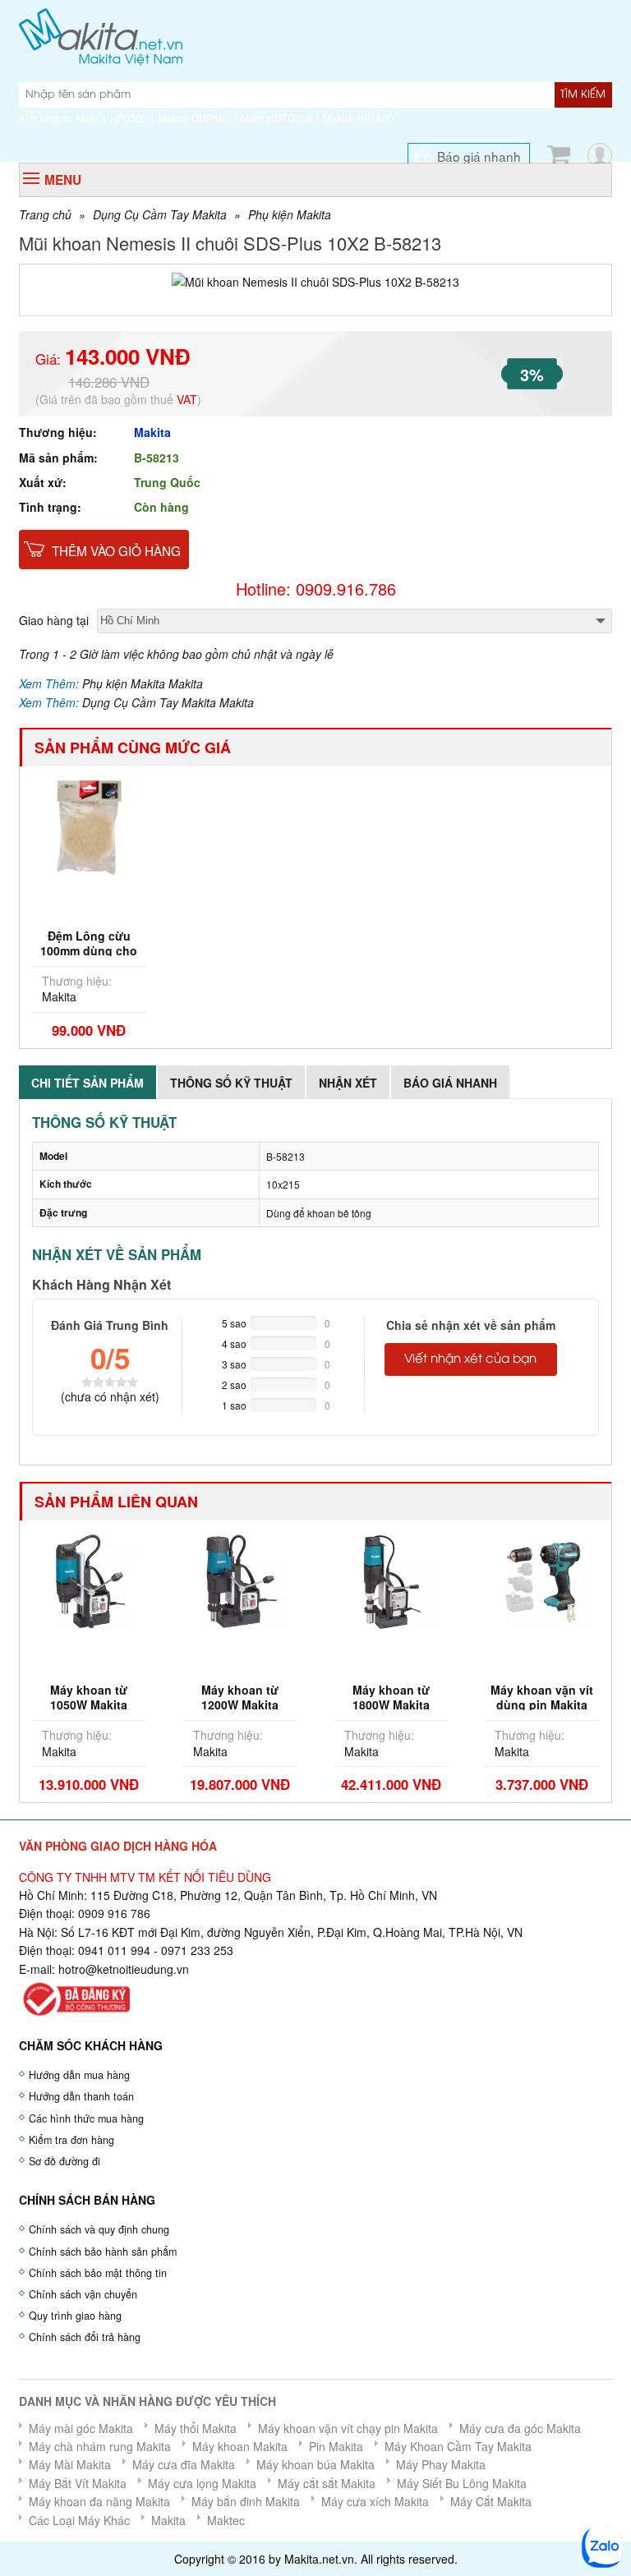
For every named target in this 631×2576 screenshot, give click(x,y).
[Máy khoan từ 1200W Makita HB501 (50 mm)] (240, 1580)
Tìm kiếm (583, 94)
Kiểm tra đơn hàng (71, 2140)
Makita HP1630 (358, 118)
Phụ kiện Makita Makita (143, 683)
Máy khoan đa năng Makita (99, 2501)
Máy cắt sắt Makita (327, 2483)
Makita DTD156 (276, 118)
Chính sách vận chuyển (83, 2294)
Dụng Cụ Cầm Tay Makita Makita (168, 702)
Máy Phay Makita (441, 2464)
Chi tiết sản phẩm (88, 1083)
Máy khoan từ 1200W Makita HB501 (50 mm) (240, 1704)
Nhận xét (348, 1083)
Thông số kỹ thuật (231, 1083)
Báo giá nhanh (479, 156)
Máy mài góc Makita (81, 2428)
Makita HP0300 (112, 118)
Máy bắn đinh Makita (246, 2501)
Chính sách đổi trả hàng (85, 2337)
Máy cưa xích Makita (375, 2501)
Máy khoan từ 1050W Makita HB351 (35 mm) (89, 1704)
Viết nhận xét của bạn (470, 1359)
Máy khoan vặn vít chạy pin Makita (348, 2428)
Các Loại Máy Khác (79, 2520)
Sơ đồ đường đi (64, 2161)
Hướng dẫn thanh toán (81, 2096)
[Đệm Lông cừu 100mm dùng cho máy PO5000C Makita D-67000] (89, 826)
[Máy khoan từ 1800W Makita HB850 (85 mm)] (391, 1580)
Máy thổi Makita (196, 2428)
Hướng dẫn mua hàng (79, 2075)
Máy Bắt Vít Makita (78, 2483)
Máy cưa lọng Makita (202, 2483)
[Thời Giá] (101, 35)
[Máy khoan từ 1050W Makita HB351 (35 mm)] (89, 1580)
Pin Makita (336, 2446)
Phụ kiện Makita (290, 214)
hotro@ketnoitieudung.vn (124, 1969)
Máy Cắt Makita (491, 2501)
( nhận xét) (110, 1396)
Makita (152, 432)
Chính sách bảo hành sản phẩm (103, 2252)
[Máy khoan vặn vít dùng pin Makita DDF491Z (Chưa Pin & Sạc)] (542, 1580)
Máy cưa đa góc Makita (520, 2428)
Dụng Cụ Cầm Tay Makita (160, 214)
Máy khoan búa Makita (315, 2464)
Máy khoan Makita (240, 2446)
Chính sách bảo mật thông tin (98, 2273)
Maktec (226, 2520)
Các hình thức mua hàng (86, 2118)
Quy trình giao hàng (75, 2316)
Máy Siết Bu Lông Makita (462, 2483)
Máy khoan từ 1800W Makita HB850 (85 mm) (391, 1704)
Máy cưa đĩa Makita (184, 2464)
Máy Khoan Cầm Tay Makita (458, 2446)
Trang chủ (45, 214)
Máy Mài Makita (70, 2464)
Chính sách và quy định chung (99, 2229)
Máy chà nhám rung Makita (100, 2446)
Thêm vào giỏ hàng (116, 550)
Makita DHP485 (194, 118)
